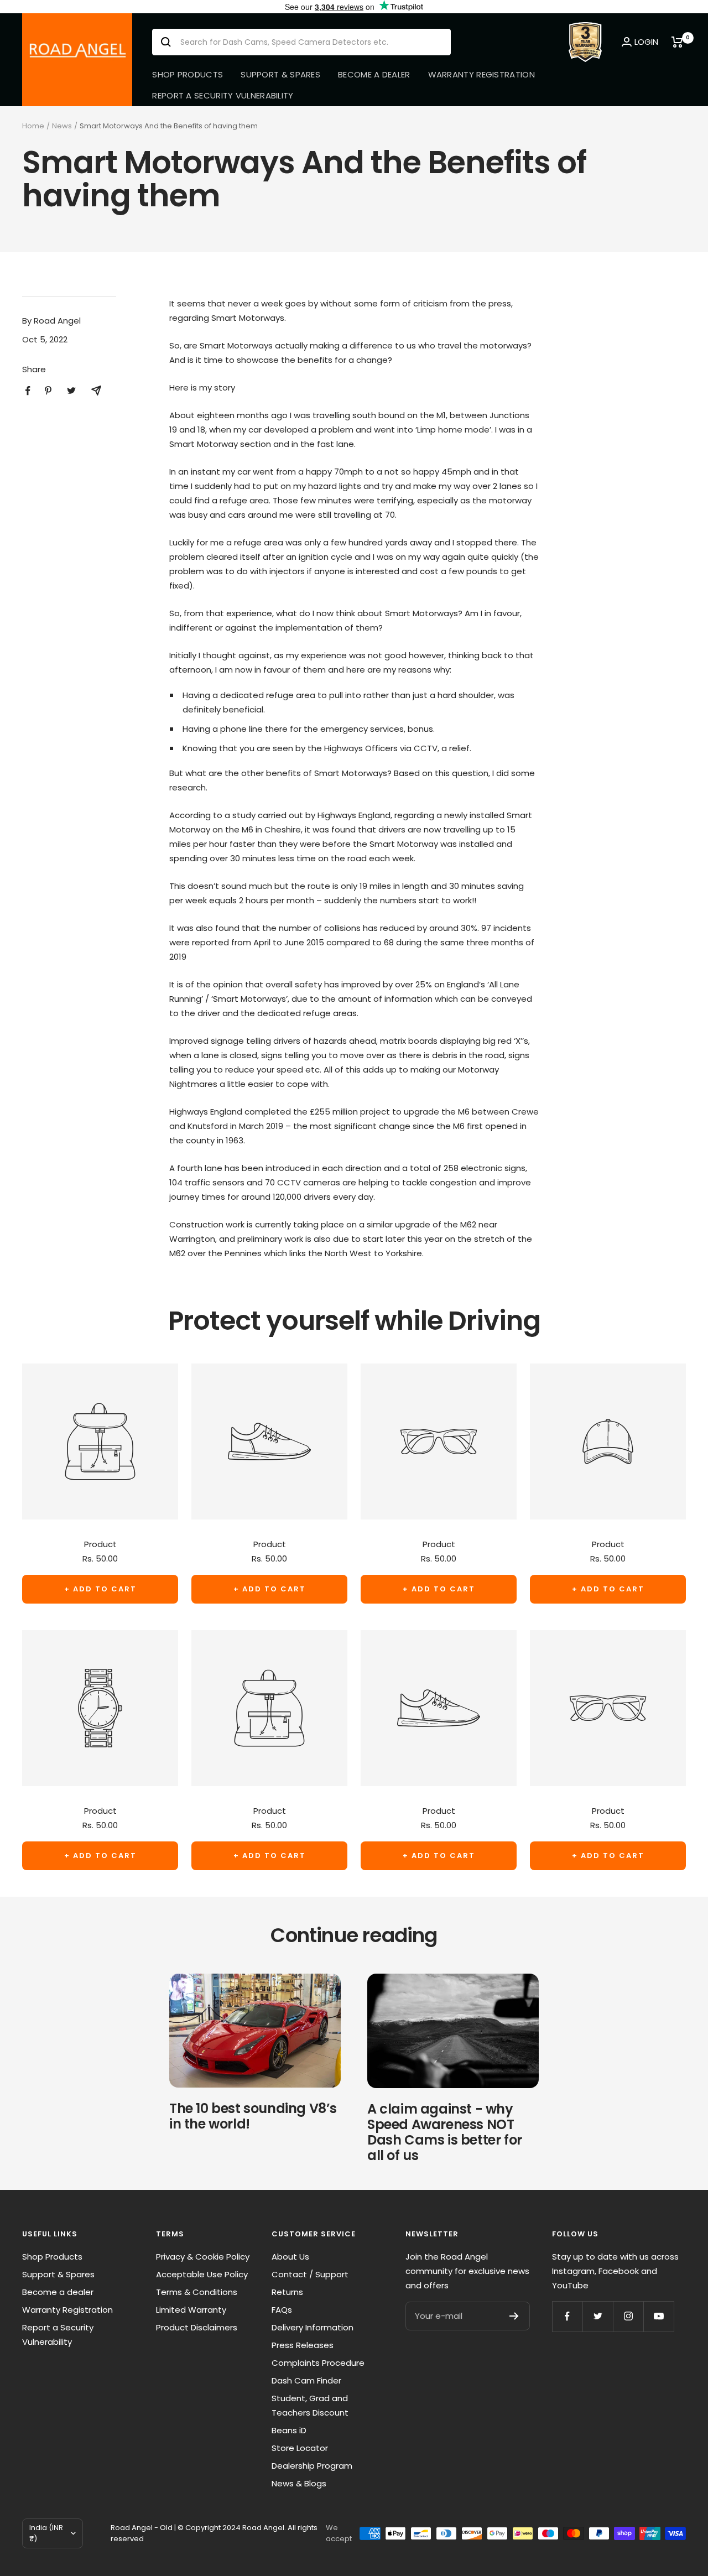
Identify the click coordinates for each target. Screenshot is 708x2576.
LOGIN (646, 42)
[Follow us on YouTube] (658, 2316)
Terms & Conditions (197, 2292)
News (62, 126)
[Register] (514, 2316)
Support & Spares (280, 74)
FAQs (282, 2310)
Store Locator (300, 2448)
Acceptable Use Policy (202, 2274)
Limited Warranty (191, 2310)
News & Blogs (299, 2483)
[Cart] (679, 42)
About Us (290, 2257)
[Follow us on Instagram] (628, 2316)
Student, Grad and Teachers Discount (310, 2405)
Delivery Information (313, 2327)
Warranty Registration (481, 74)
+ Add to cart (100, 1589)
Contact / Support (310, 2274)
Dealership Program (312, 2466)
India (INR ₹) (46, 2533)
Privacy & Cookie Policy (203, 2257)
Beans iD (289, 2430)
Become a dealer (374, 74)
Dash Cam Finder (306, 2380)
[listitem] (28, 391)
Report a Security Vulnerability (223, 95)
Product (100, 1544)
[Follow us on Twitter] (598, 2316)
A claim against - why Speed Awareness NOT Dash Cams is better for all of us (445, 2132)
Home (33, 126)
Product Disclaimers (197, 2327)
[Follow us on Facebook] (567, 2316)
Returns (287, 2292)
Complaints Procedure (318, 2363)
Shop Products (188, 74)
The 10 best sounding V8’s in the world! (253, 2116)
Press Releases (303, 2345)
